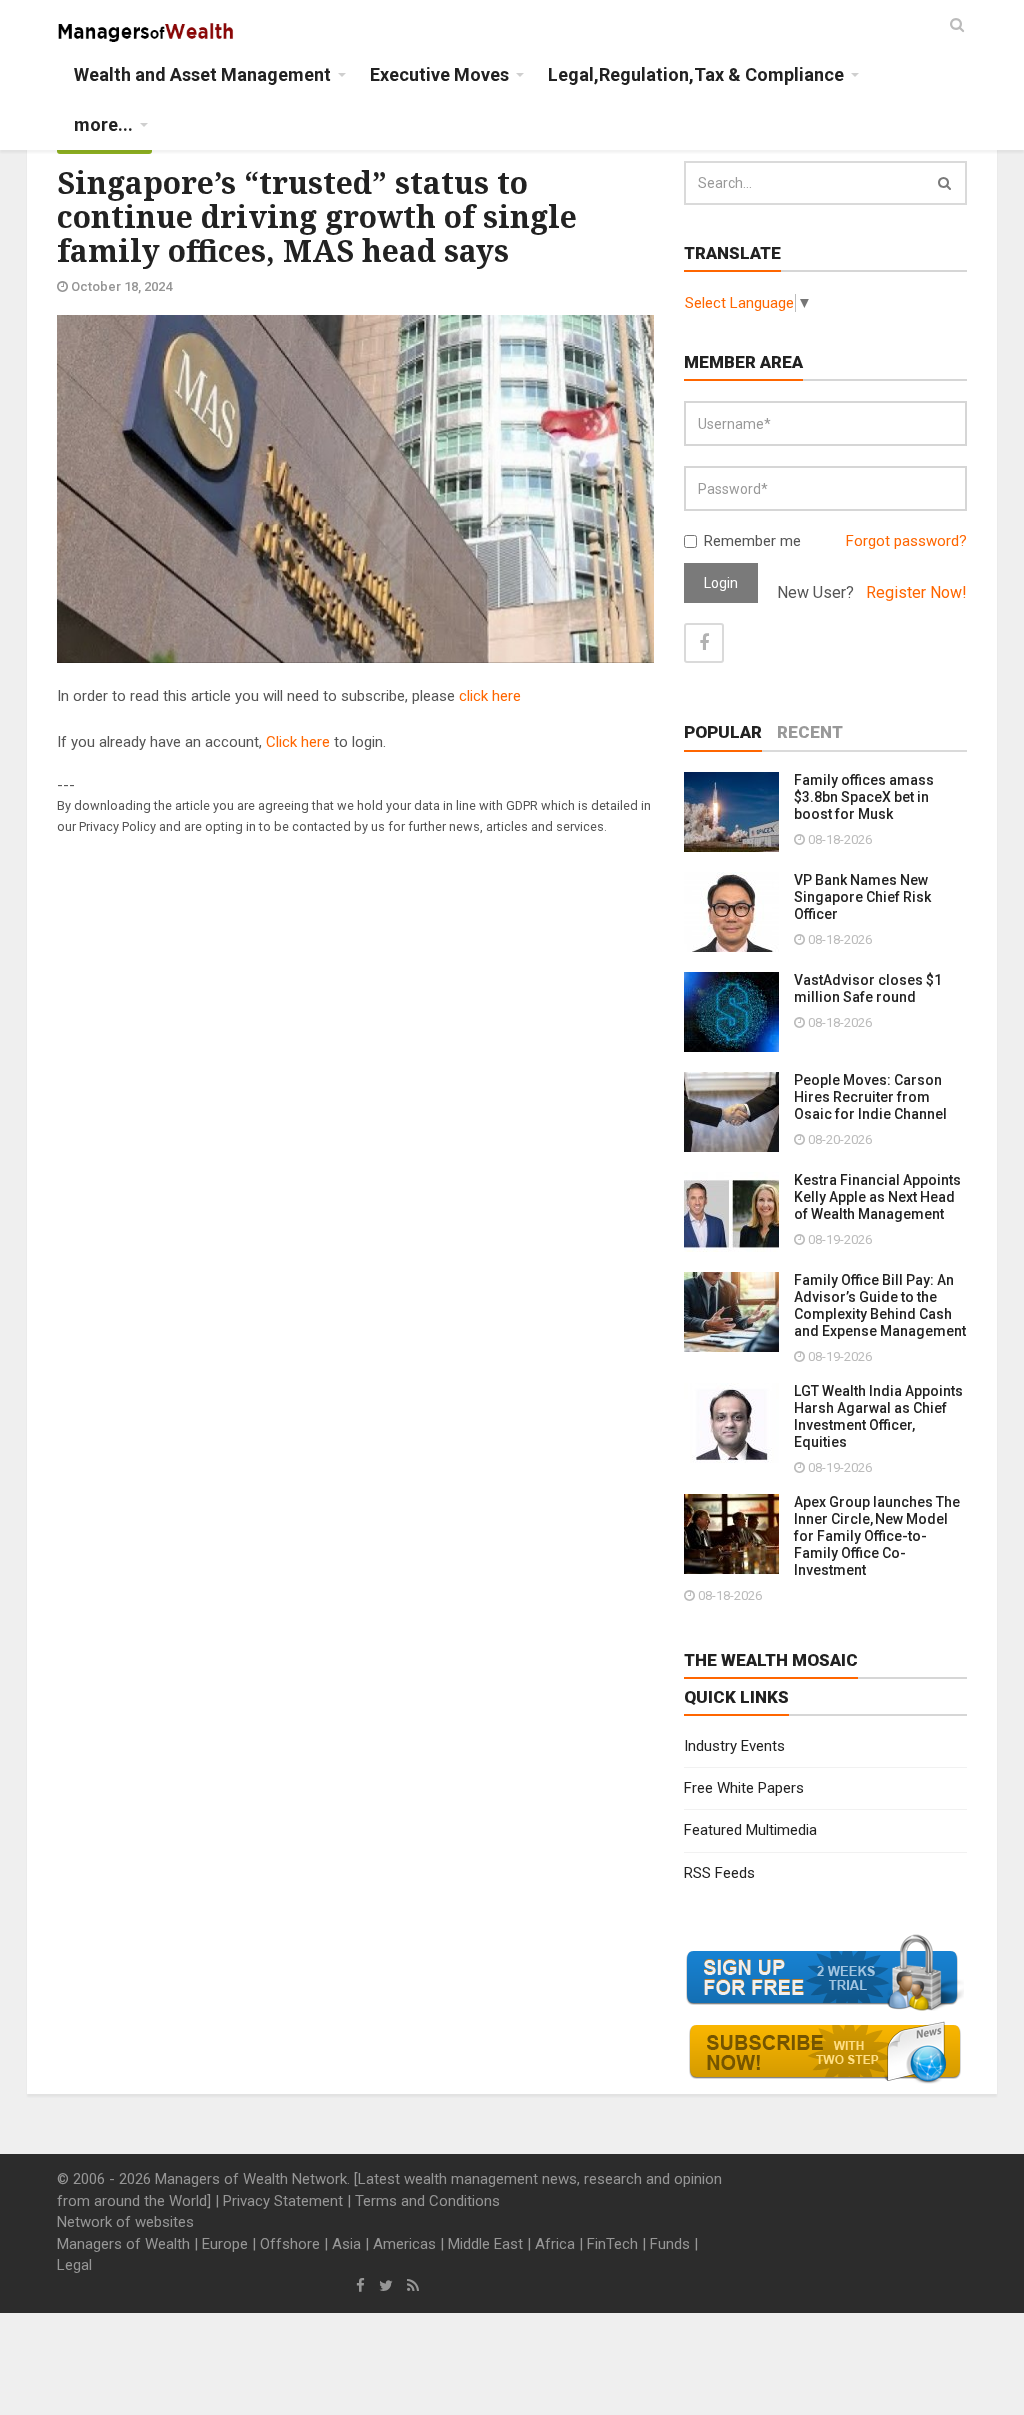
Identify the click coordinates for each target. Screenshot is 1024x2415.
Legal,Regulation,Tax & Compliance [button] (696, 74)
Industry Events (734, 1746)
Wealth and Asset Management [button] (202, 74)
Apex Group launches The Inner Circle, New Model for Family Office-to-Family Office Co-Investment (877, 1536)
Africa (555, 2244)
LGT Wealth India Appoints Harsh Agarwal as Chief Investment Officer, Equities (878, 1416)
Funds (670, 2244)
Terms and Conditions (427, 2201)
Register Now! (916, 592)
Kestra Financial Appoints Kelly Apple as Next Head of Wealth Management (877, 1197)
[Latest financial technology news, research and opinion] (146, 30)
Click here (298, 742)
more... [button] (103, 124)
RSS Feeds (719, 1873)
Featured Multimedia (750, 1830)
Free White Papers (744, 1788)
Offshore (290, 2244)
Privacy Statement (283, 2201)
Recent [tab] (810, 732)
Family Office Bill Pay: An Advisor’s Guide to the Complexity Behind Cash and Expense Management (880, 1305)
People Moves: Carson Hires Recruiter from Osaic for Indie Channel (870, 1097)
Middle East (485, 2244)
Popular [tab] (723, 732)
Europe (225, 2244)
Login (721, 583)
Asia (346, 2244)
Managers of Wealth (123, 2244)
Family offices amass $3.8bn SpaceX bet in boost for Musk (864, 797)
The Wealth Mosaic (771, 1660)
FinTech (612, 2244)
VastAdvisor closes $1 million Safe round (868, 988)
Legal (74, 2265)
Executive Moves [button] (439, 74)
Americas (404, 2244)
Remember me (752, 541)
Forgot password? (906, 541)
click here (490, 696)
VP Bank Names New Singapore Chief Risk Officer (862, 897)
